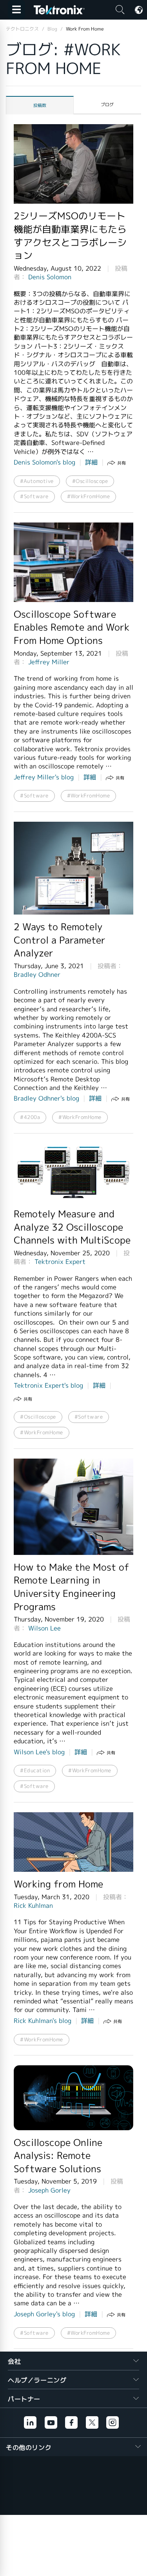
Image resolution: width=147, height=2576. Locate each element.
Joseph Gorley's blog (44, 2314)
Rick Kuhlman (33, 1906)
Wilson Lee (44, 1628)
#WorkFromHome (89, 496)
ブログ (107, 105)
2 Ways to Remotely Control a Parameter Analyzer (60, 940)
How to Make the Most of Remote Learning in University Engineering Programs (72, 1587)
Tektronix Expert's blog (48, 1386)
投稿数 (40, 105)
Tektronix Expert (60, 1262)
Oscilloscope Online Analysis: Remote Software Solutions (58, 2156)
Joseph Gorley (49, 2190)
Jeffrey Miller (49, 662)
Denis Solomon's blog (44, 462)
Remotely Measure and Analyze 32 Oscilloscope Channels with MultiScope (72, 1227)
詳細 (91, 462)
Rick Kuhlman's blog (43, 2021)
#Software (34, 496)
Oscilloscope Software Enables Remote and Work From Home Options (72, 628)
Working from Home (58, 1884)
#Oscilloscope (90, 481)
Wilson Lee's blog (39, 1752)
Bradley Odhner (37, 975)
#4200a (30, 1117)
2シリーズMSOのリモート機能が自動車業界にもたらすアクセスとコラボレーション (70, 236)
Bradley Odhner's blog (46, 1098)
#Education (35, 1771)
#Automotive (37, 481)
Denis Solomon (50, 277)
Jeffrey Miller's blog (44, 777)
